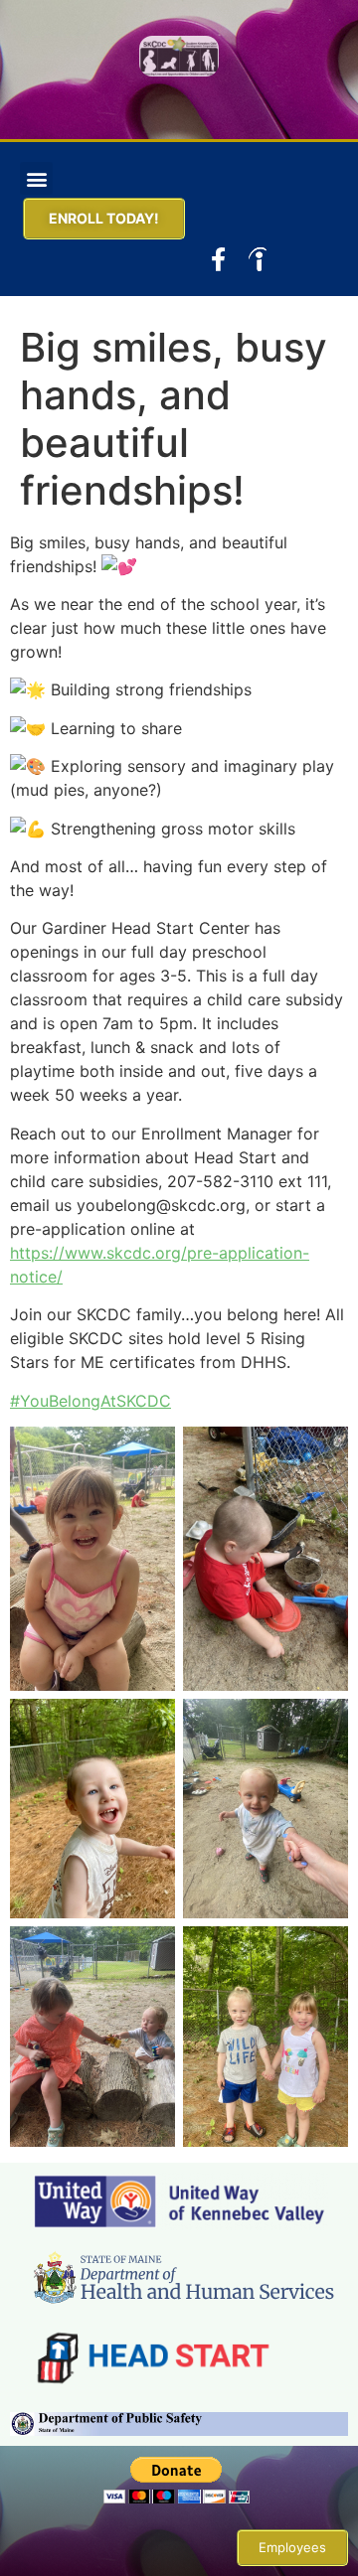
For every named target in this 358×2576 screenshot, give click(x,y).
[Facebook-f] (219, 259)
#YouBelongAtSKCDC (90, 1401)
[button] (36, 178)
